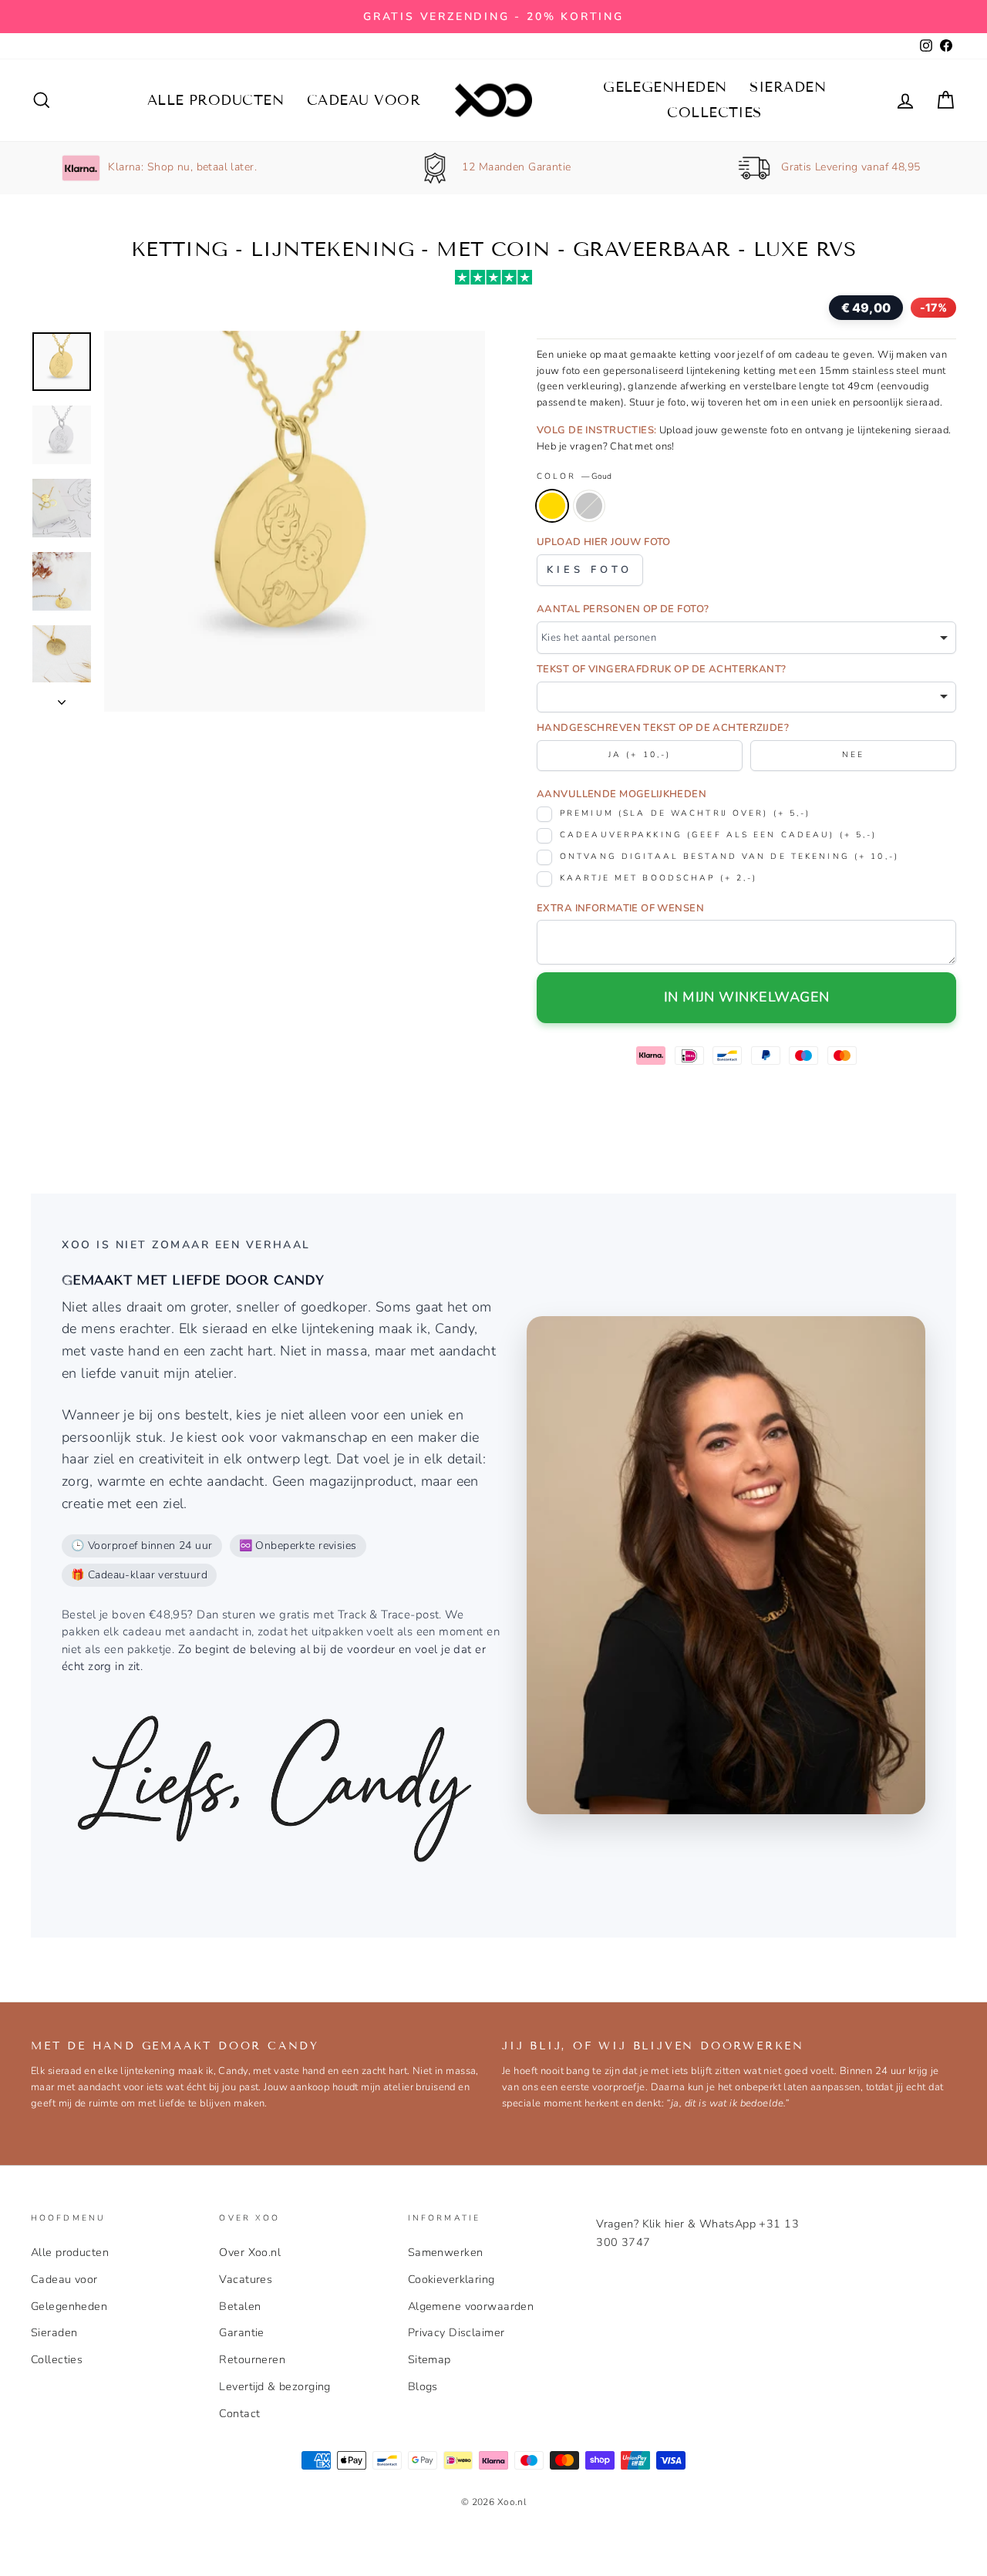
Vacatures (246, 2279)
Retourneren (252, 2359)
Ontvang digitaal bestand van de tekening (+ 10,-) (729, 856)
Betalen (240, 2306)
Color (574, 476)
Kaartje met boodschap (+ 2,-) (659, 878)
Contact (239, 2413)
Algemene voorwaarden (471, 2306)
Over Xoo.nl (250, 2252)
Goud (552, 506)
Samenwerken (446, 2252)
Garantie (241, 2332)
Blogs (423, 2386)
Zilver (589, 506)
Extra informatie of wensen (620, 908)
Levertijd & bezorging (275, 2386)
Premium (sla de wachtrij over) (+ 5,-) (685, 813)
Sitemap (429, 2359)
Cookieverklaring (451, 2279)
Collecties (714, 113)
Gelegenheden (665, 87)
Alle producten (216, 100)
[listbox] (746, 638)
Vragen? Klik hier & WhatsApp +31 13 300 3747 (697, 2233)
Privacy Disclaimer (456, 2332)
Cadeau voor (364, 100)
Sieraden (788, 87)
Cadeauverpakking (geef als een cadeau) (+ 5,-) (719, 835)
